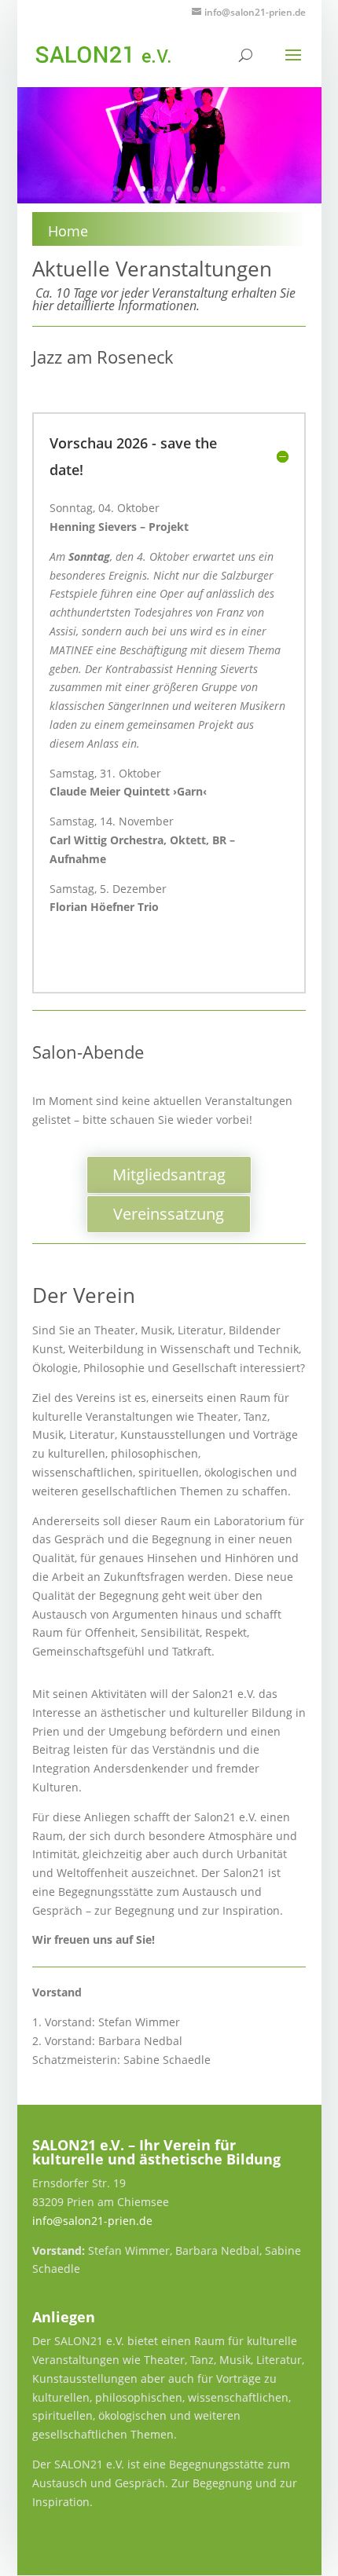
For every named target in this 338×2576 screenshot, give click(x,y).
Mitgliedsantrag (169, 1175)
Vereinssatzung (169, 1214)
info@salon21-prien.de (92, 2221)
